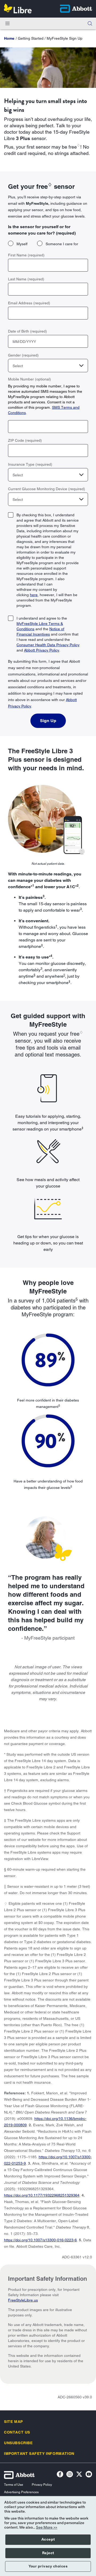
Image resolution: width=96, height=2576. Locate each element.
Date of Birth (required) (27, 331)
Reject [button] (48, 2553)
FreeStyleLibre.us (23, 2300)
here (34, 595)
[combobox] (48, 366)
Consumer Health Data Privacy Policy (48, 645)
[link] (9, 38)
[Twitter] (79, 2475)
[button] (90, 23)
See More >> (47, 2528)
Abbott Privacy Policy (42, 650)
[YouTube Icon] (89, 2475)
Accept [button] (48, 2540)
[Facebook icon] (60, 2475)
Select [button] (18, 366)
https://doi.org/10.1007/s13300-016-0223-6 (40, 2240)
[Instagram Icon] (70, 2475)
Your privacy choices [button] (48, 2566)
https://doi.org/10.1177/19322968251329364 (42, 2195)
